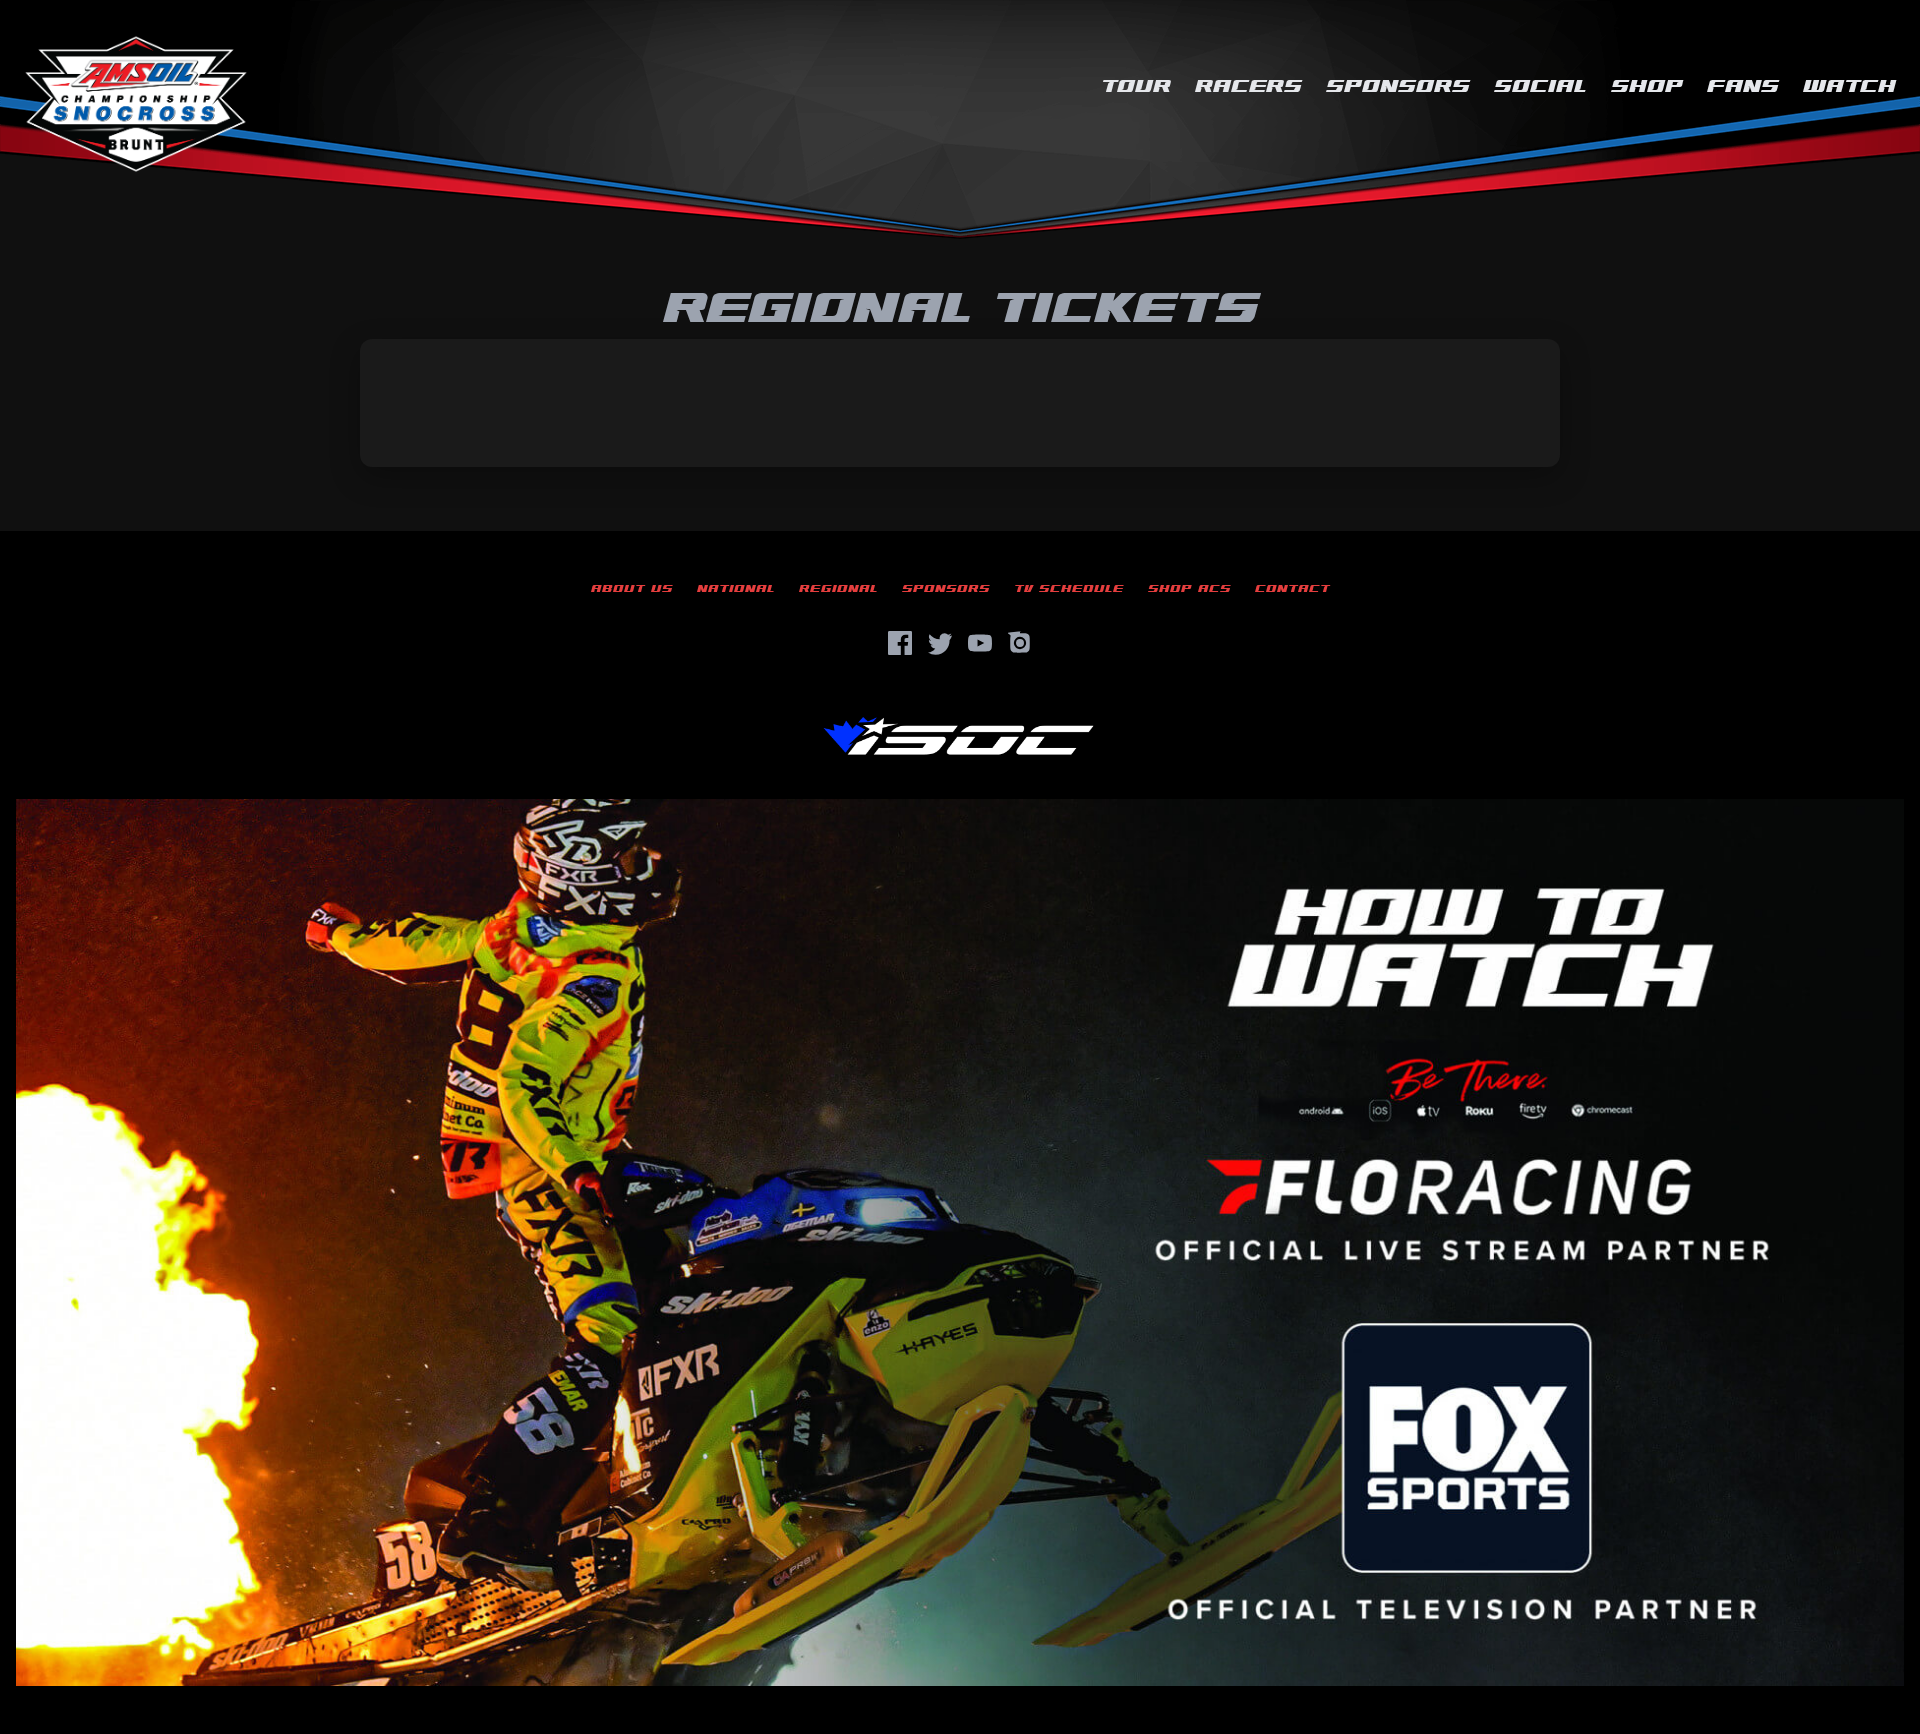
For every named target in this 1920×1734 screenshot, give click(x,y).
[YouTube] (980, 643)
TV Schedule (1069, 588)
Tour (1136, 86)
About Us (632, 588)
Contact (1292, 588)
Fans (1743, 86)
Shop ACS (1189, 588)
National (736, 588)
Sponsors (1398, 86)
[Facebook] (900, 643)
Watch (1849, 86)
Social (1540, 86)
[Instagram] (1020, 643)
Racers (1248, 86)
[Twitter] (940, 643)
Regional (838, 588)
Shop (1647, 86)
